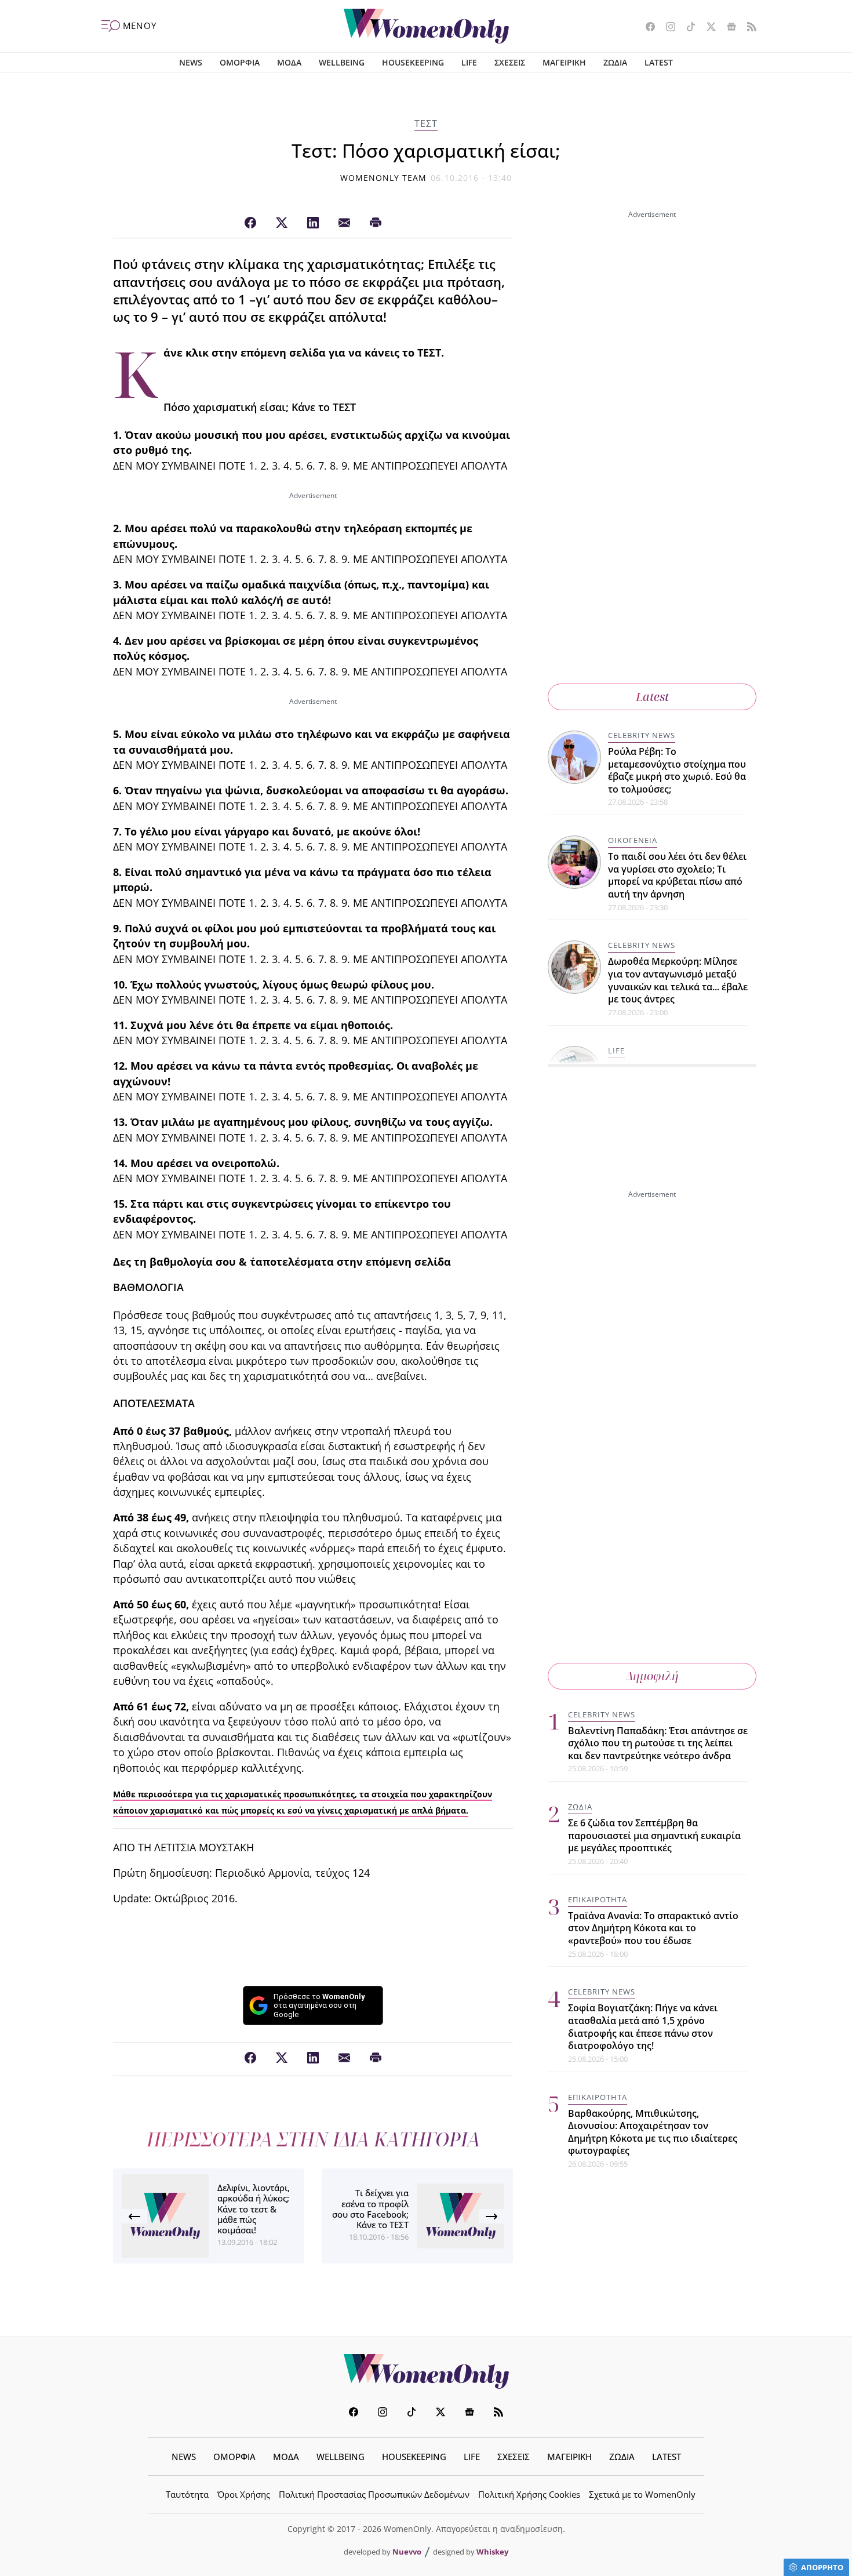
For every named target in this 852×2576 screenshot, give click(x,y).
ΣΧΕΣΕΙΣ (510, 62)
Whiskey (492, 2552)
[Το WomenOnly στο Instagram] (666, 28)
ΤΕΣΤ (426, 123)
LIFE (469, 62)
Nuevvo (407, 2552)
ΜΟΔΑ (289, 62)
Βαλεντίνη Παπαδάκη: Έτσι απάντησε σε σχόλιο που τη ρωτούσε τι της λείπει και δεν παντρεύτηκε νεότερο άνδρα (658, 1743)
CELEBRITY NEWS (642, 735)
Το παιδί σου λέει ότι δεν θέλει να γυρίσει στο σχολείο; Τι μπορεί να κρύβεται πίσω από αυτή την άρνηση (677, 875)
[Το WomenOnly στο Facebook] (646, 28)
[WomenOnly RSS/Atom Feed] (747, 28)
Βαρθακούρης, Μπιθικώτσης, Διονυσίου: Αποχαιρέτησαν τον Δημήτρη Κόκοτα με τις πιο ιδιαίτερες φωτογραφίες (653, 2132)
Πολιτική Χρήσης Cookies (529, 2494)
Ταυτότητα (187, 2494)
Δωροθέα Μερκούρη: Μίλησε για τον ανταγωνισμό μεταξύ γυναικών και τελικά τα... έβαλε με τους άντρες (678, 980)
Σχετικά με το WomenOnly (642, 2494)
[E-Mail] (344, 223)
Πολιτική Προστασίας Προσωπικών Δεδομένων (374, 2494)
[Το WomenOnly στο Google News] (727, 28)
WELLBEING (342, 62)
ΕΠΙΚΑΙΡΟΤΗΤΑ (598, 1900)
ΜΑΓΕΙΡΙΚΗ (564, 62)
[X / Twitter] (282, 223)
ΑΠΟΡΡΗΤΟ (822, 2567)
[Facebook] (250, 223)
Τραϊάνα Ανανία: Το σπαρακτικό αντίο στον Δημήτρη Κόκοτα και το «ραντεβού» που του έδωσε (653, 1929)
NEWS (191, 62)
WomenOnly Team (384, 178)
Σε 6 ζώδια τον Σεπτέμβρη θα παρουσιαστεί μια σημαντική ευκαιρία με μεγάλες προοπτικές (654, 1836)
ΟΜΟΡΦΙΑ (240, 62)
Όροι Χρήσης (244, 2494)
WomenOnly (426, 2371)
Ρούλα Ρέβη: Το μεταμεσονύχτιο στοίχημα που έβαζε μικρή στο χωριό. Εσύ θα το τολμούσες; (677, 770)
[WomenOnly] (426, 26)
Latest (652, 697)
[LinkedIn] (313, 223)
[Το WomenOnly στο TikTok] (687, 28)
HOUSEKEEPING (413, 62)
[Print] (376, 223)
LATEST (659, 62)
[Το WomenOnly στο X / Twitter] (707, 28)
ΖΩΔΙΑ (615, 62)
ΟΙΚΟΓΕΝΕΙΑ (633, 840)
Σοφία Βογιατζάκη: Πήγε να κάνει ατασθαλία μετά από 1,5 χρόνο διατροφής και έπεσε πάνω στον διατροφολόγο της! (643, 2027)
